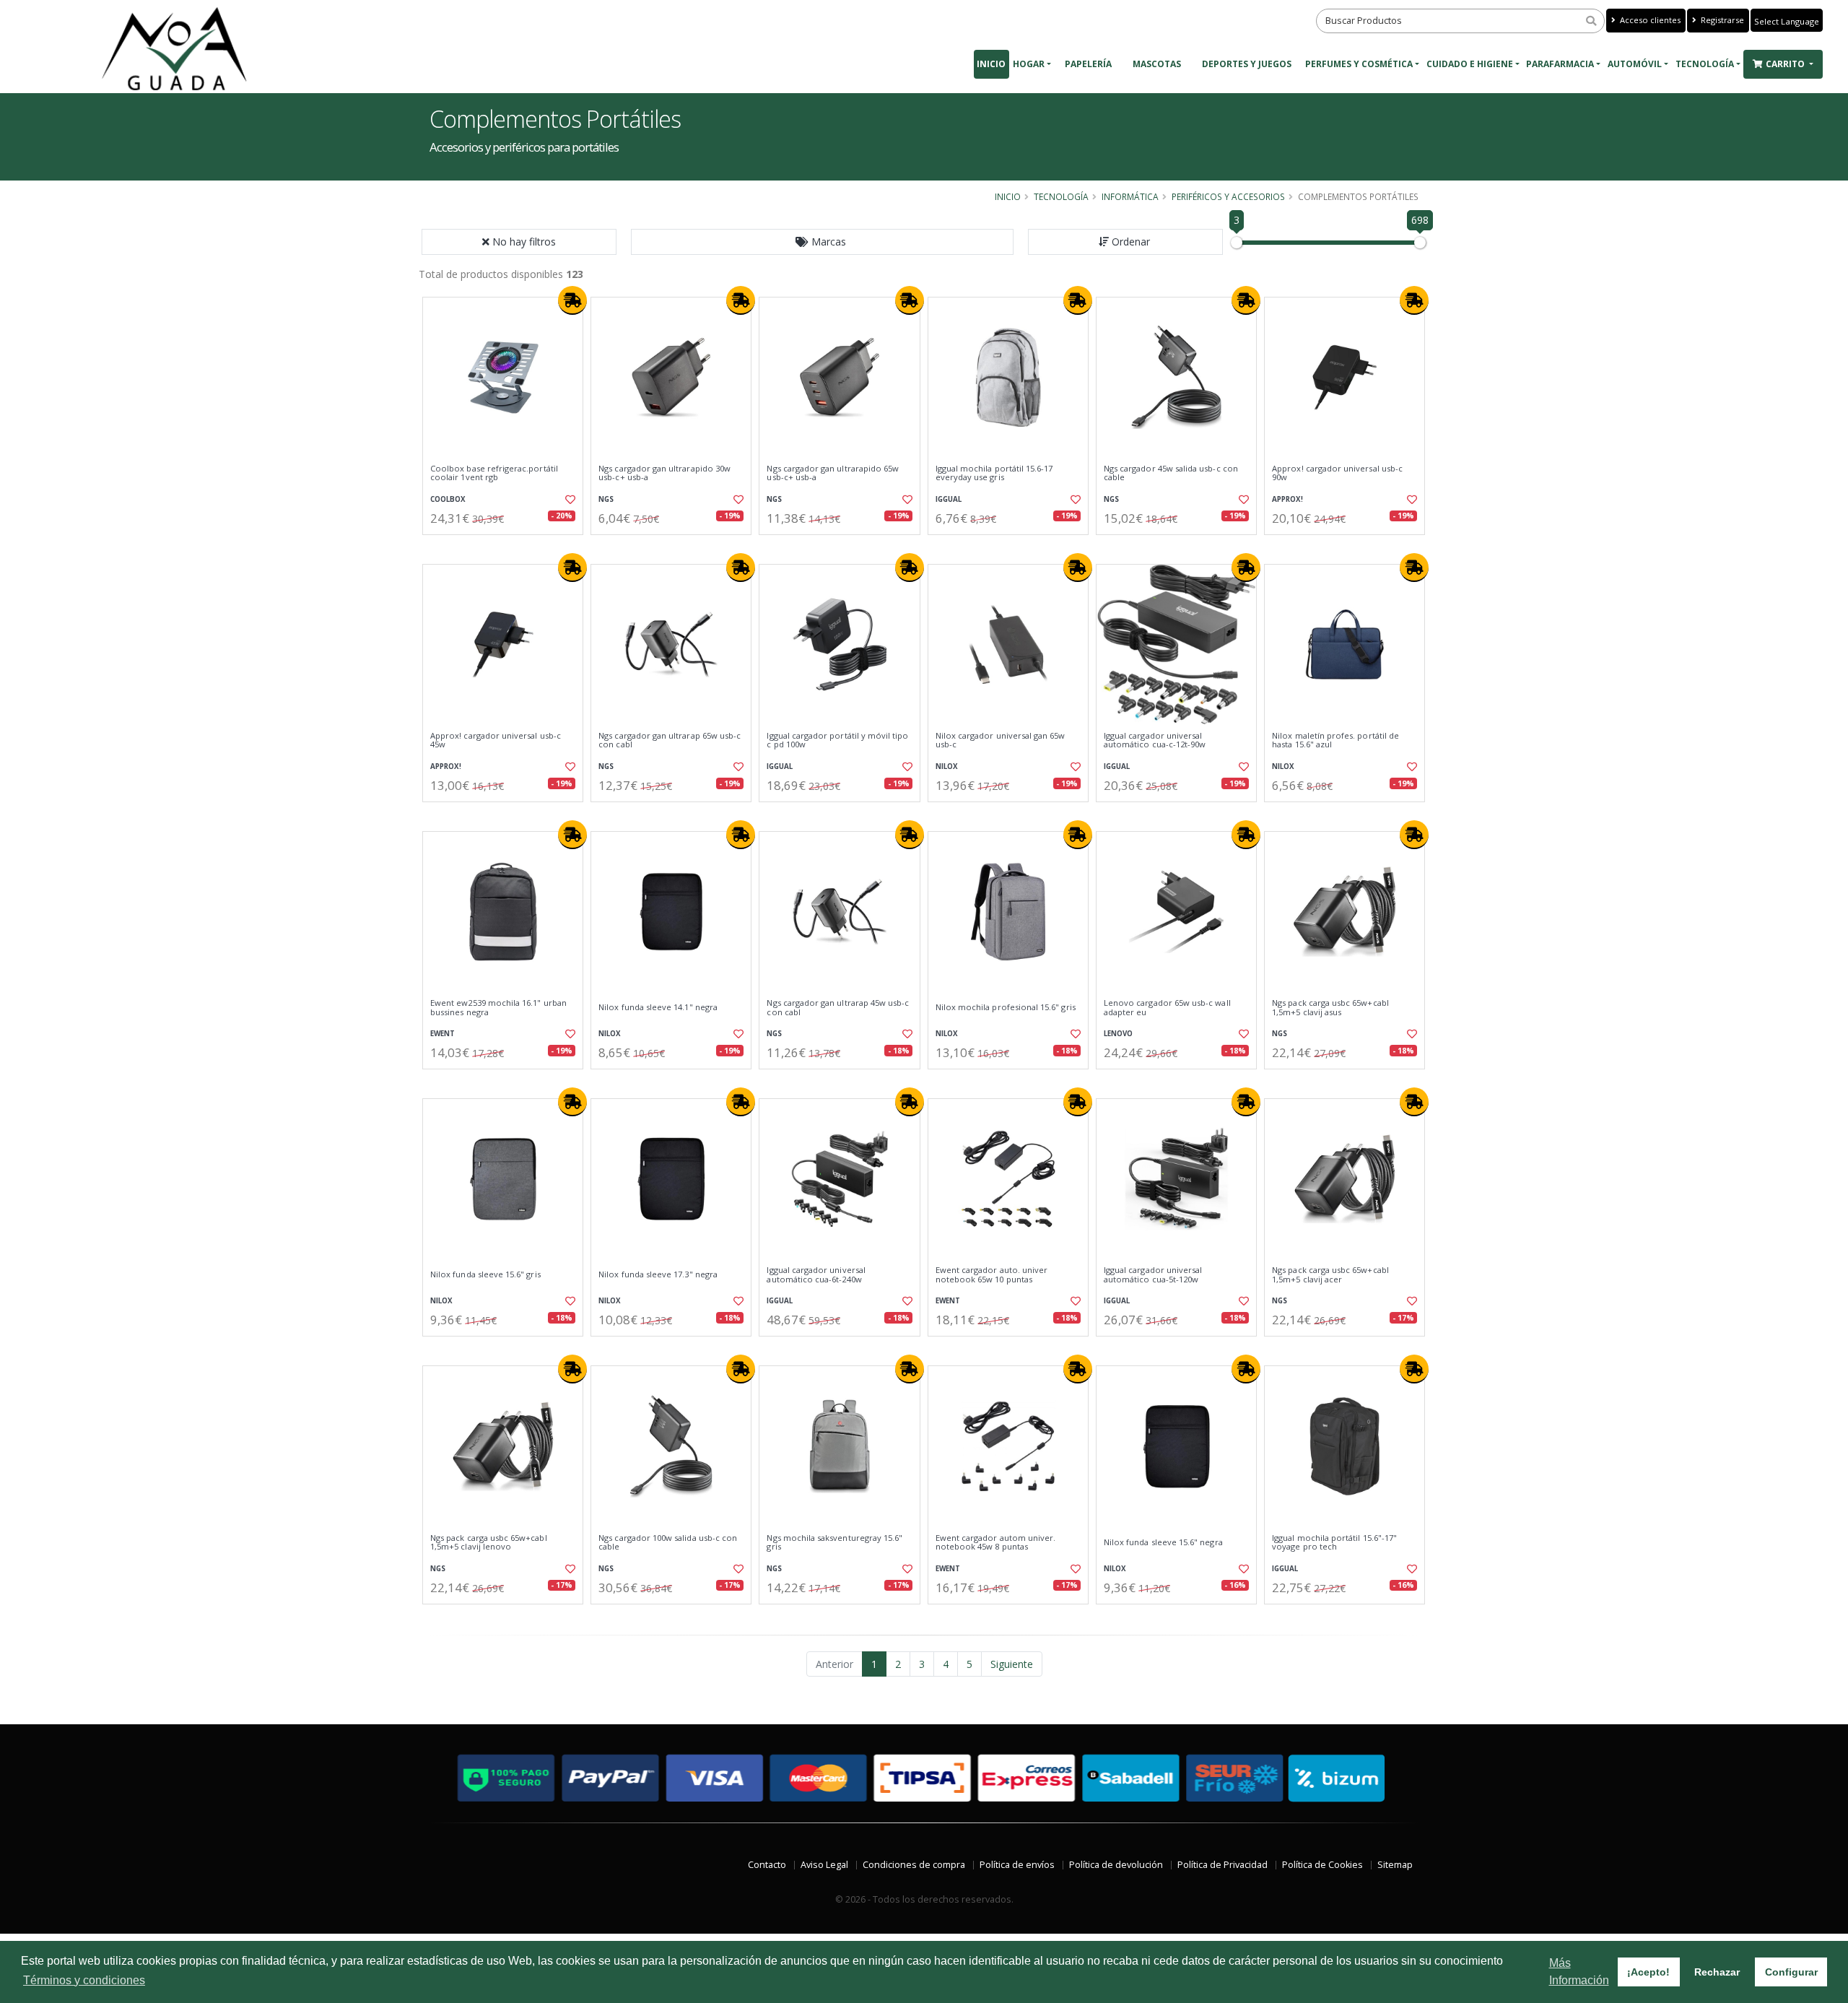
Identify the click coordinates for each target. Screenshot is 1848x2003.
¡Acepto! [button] (1648, 1972)
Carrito (1786, 64)
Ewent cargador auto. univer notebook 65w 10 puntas (992, 1275)
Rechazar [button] (1717, 1972)
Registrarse (1721, 20)
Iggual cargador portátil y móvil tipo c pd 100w (837, 740)
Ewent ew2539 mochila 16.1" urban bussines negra (498, 1008)
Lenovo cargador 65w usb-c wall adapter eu (1167, 1008)
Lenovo (1118, 1034)
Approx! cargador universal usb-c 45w (496, 740)
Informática (1130, 196)
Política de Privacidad (1222, 1865)
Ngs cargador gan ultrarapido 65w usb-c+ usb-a (833, 473)
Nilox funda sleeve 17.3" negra (658, 1274)
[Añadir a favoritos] (569, 500)
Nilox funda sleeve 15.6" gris (485, 1274)
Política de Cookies (1322, 1865)
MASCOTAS (1157, 64)
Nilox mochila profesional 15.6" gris (1006, 1007)
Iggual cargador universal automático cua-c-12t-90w (1155, 740)
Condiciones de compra (914, 1865)
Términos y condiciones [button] (84, 1980)
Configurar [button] (1791, 1972)
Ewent (443, 1034)
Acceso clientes (1649, 20)
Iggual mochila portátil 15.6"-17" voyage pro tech (1334, 1543)
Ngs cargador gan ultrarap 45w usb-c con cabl (838, 1008)
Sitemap (1395, 1865)
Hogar (1029, 64)
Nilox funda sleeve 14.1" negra (658, 1007)
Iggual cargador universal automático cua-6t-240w (816, 1275)
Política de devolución (1116, 1865)
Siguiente (1012, 1664)
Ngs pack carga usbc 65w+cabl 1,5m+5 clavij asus (1330, 1008)
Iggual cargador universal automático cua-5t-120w (1153, 1275)
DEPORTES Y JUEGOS (1247, 64)
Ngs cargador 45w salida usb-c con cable (1171, 473)
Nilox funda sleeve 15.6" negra (1163, 1542)
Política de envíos (1017, 1865)
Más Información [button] (1579, 1972)
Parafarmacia (1560, 64)
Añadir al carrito (507, 547)
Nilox (947, 766)
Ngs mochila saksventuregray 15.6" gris (834, 1543)
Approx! (1287, 499)
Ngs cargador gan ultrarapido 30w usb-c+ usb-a (664, 473)
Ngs (606, 499)
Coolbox (448, 499)
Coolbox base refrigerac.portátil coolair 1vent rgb (494, 473)
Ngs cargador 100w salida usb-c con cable (668, 1543)
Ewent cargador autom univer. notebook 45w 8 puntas (996, 1543)
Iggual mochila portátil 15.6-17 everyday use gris (994, 473)
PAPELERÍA (1088, 64)
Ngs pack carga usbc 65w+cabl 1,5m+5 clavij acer (1330, 1275)
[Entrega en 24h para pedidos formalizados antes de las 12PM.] (572, 300)
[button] (822, 242)
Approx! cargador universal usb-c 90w (1337, 473)
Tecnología (1705, 64)
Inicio (991, 64)
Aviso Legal (824, 1865)
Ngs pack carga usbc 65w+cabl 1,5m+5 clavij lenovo (489, 1543)
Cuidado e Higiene (1470, 64)
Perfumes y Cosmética (1359, 64)
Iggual (949, 499)
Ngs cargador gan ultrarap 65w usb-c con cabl (670, 740)
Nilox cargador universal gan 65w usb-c (1001, 740)
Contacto (767, 1865)
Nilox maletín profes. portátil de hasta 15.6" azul (1335, 740)
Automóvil (1635, 64)
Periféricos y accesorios (1228, 196)
